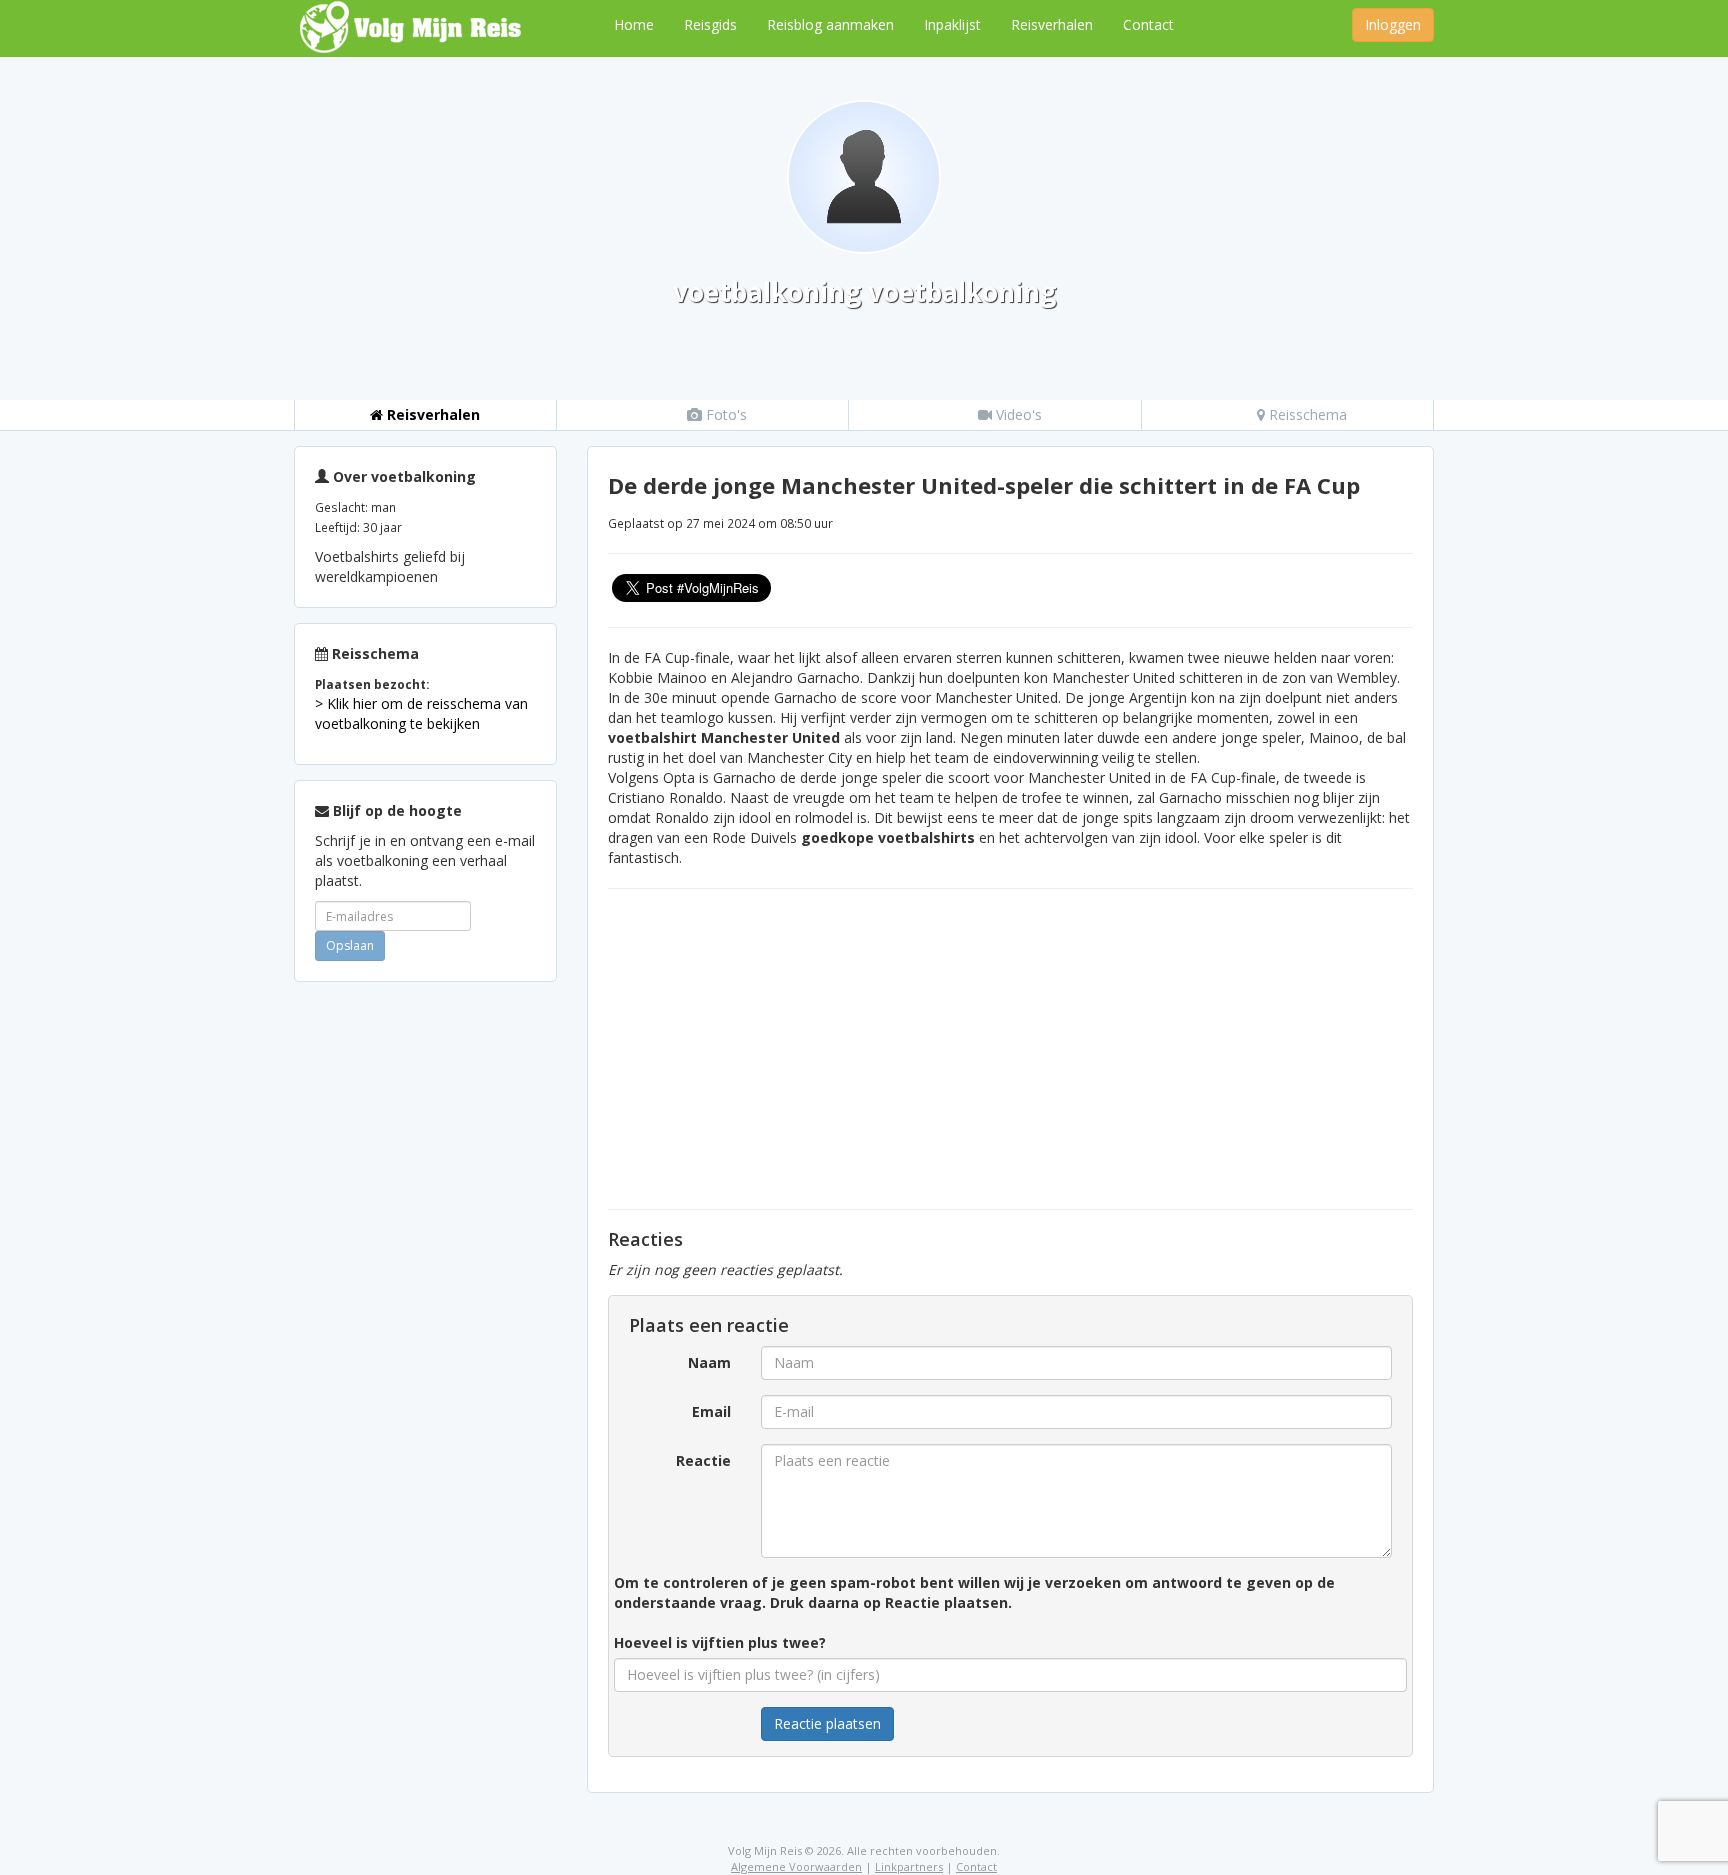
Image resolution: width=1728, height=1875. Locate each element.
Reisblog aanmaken (830, 24)
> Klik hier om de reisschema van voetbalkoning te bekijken (421, 713)
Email (711, 1411)
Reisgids (710, 24)
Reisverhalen (1052, 24)
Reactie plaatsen (827, 1723)
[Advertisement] (425, 1297)
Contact (1148, 24)
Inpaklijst (952, 24)
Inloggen (1393, 24)
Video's (1017, 414)
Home (634, 24)
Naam (709, 1362)
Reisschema (1306, 414)
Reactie (703, 1460)
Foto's (724, 414)
